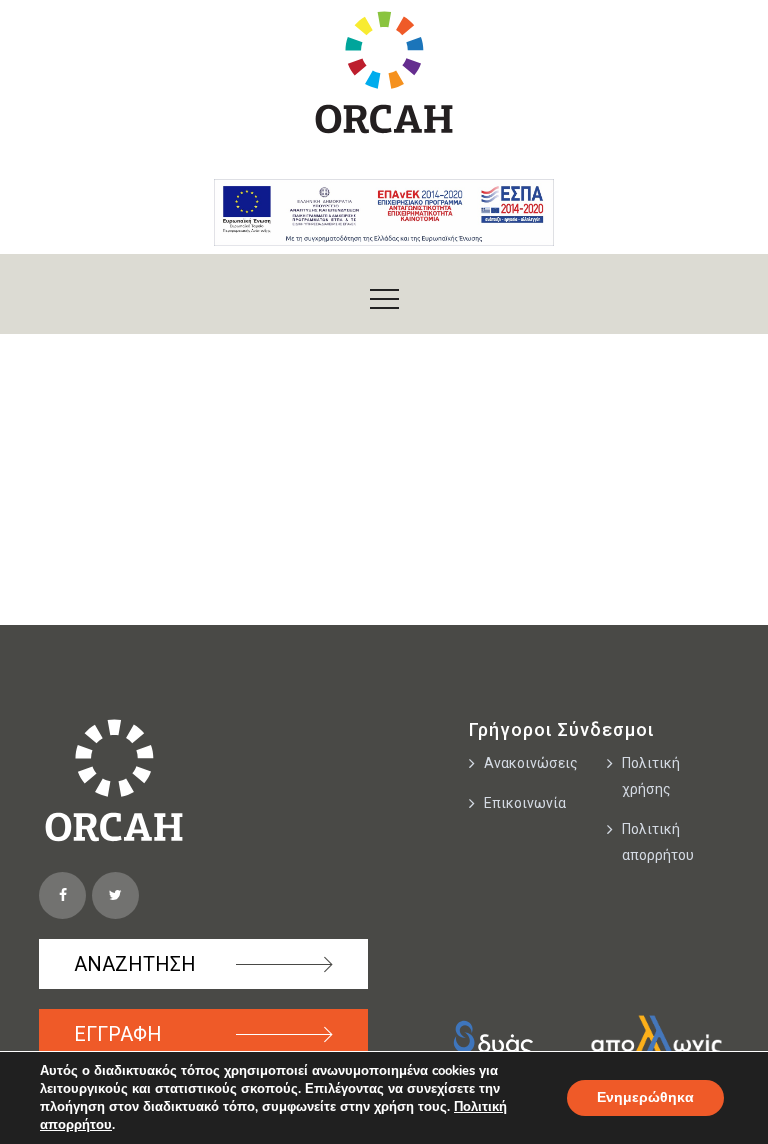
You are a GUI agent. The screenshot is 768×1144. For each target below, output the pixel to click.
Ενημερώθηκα (645, 1097)
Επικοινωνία (525, 803)
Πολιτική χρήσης (651, 776)
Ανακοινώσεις (531, 763)
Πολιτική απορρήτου (658, 842)
